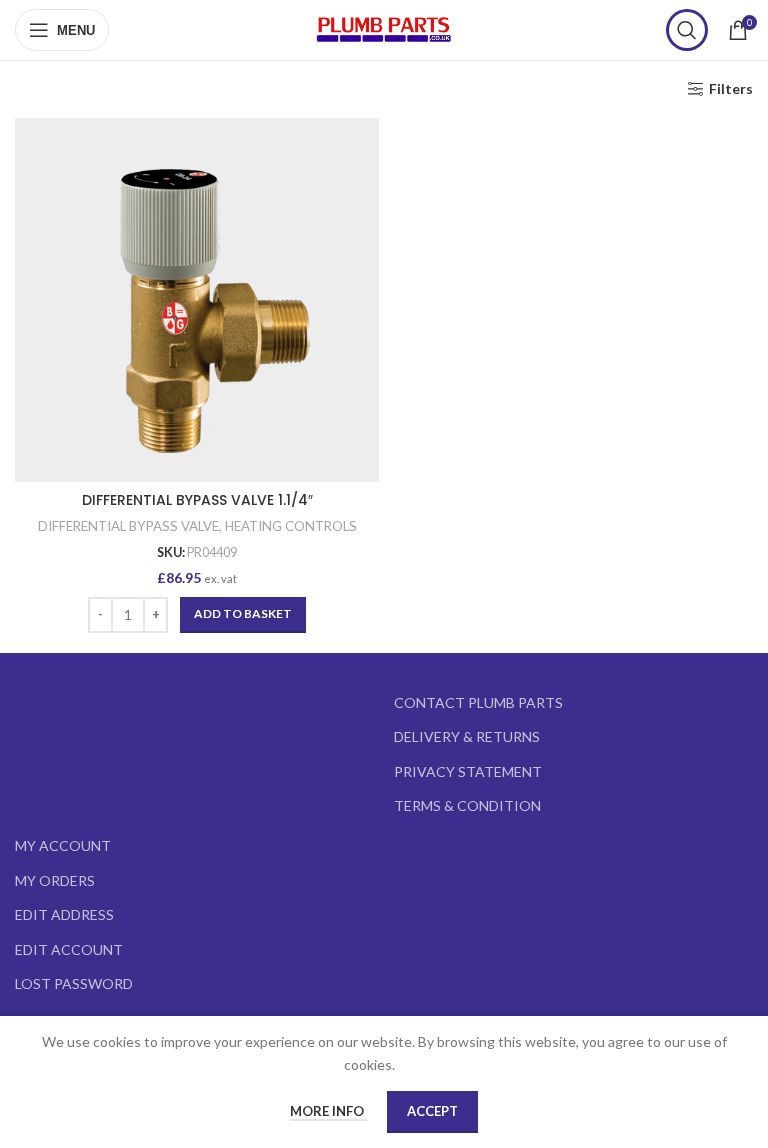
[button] (243, 615)
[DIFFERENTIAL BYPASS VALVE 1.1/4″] (197, 300)
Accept (432, 1111)
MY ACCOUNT (63, 845)
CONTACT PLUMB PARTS (478, 702)
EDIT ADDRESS (64, 914)
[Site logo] (384, 28)
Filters (731, 89)
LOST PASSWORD (74, 983)
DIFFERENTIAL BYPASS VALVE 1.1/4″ (197, 500)
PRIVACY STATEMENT (468, 771)
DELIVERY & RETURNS (467, 736)
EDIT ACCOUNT (69, 949)
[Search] (687, 30)
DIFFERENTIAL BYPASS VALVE (128, 526)
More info (328, 1111)
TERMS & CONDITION (467, 805)
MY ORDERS (55, 880)
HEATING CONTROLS (291, 526)
